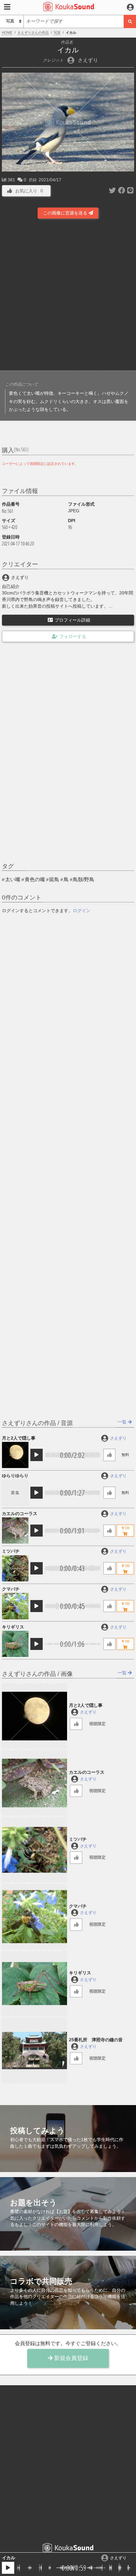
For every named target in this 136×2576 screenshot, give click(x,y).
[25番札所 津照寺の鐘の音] (34, 2050)
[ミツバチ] (15, 1568)
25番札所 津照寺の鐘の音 (96, 2040)
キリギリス (13, 1627)
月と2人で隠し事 (19, 1438)
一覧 (123, 1422)
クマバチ (11, 1589)
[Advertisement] (68, 296)
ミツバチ (11, 1551)
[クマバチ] (15, 1606)
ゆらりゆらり (15, 1476)
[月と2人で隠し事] (15, 1455)
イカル (9, 2558)
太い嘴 (13, 879)
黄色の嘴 (35, 879)
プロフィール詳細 (72, 620)
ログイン (82, 911)
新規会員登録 (70, 2358)
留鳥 (54, 879)
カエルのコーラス (20, 1514)
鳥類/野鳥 (83, 879)
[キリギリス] (15, 1644)
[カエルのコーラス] (15, 1530)
